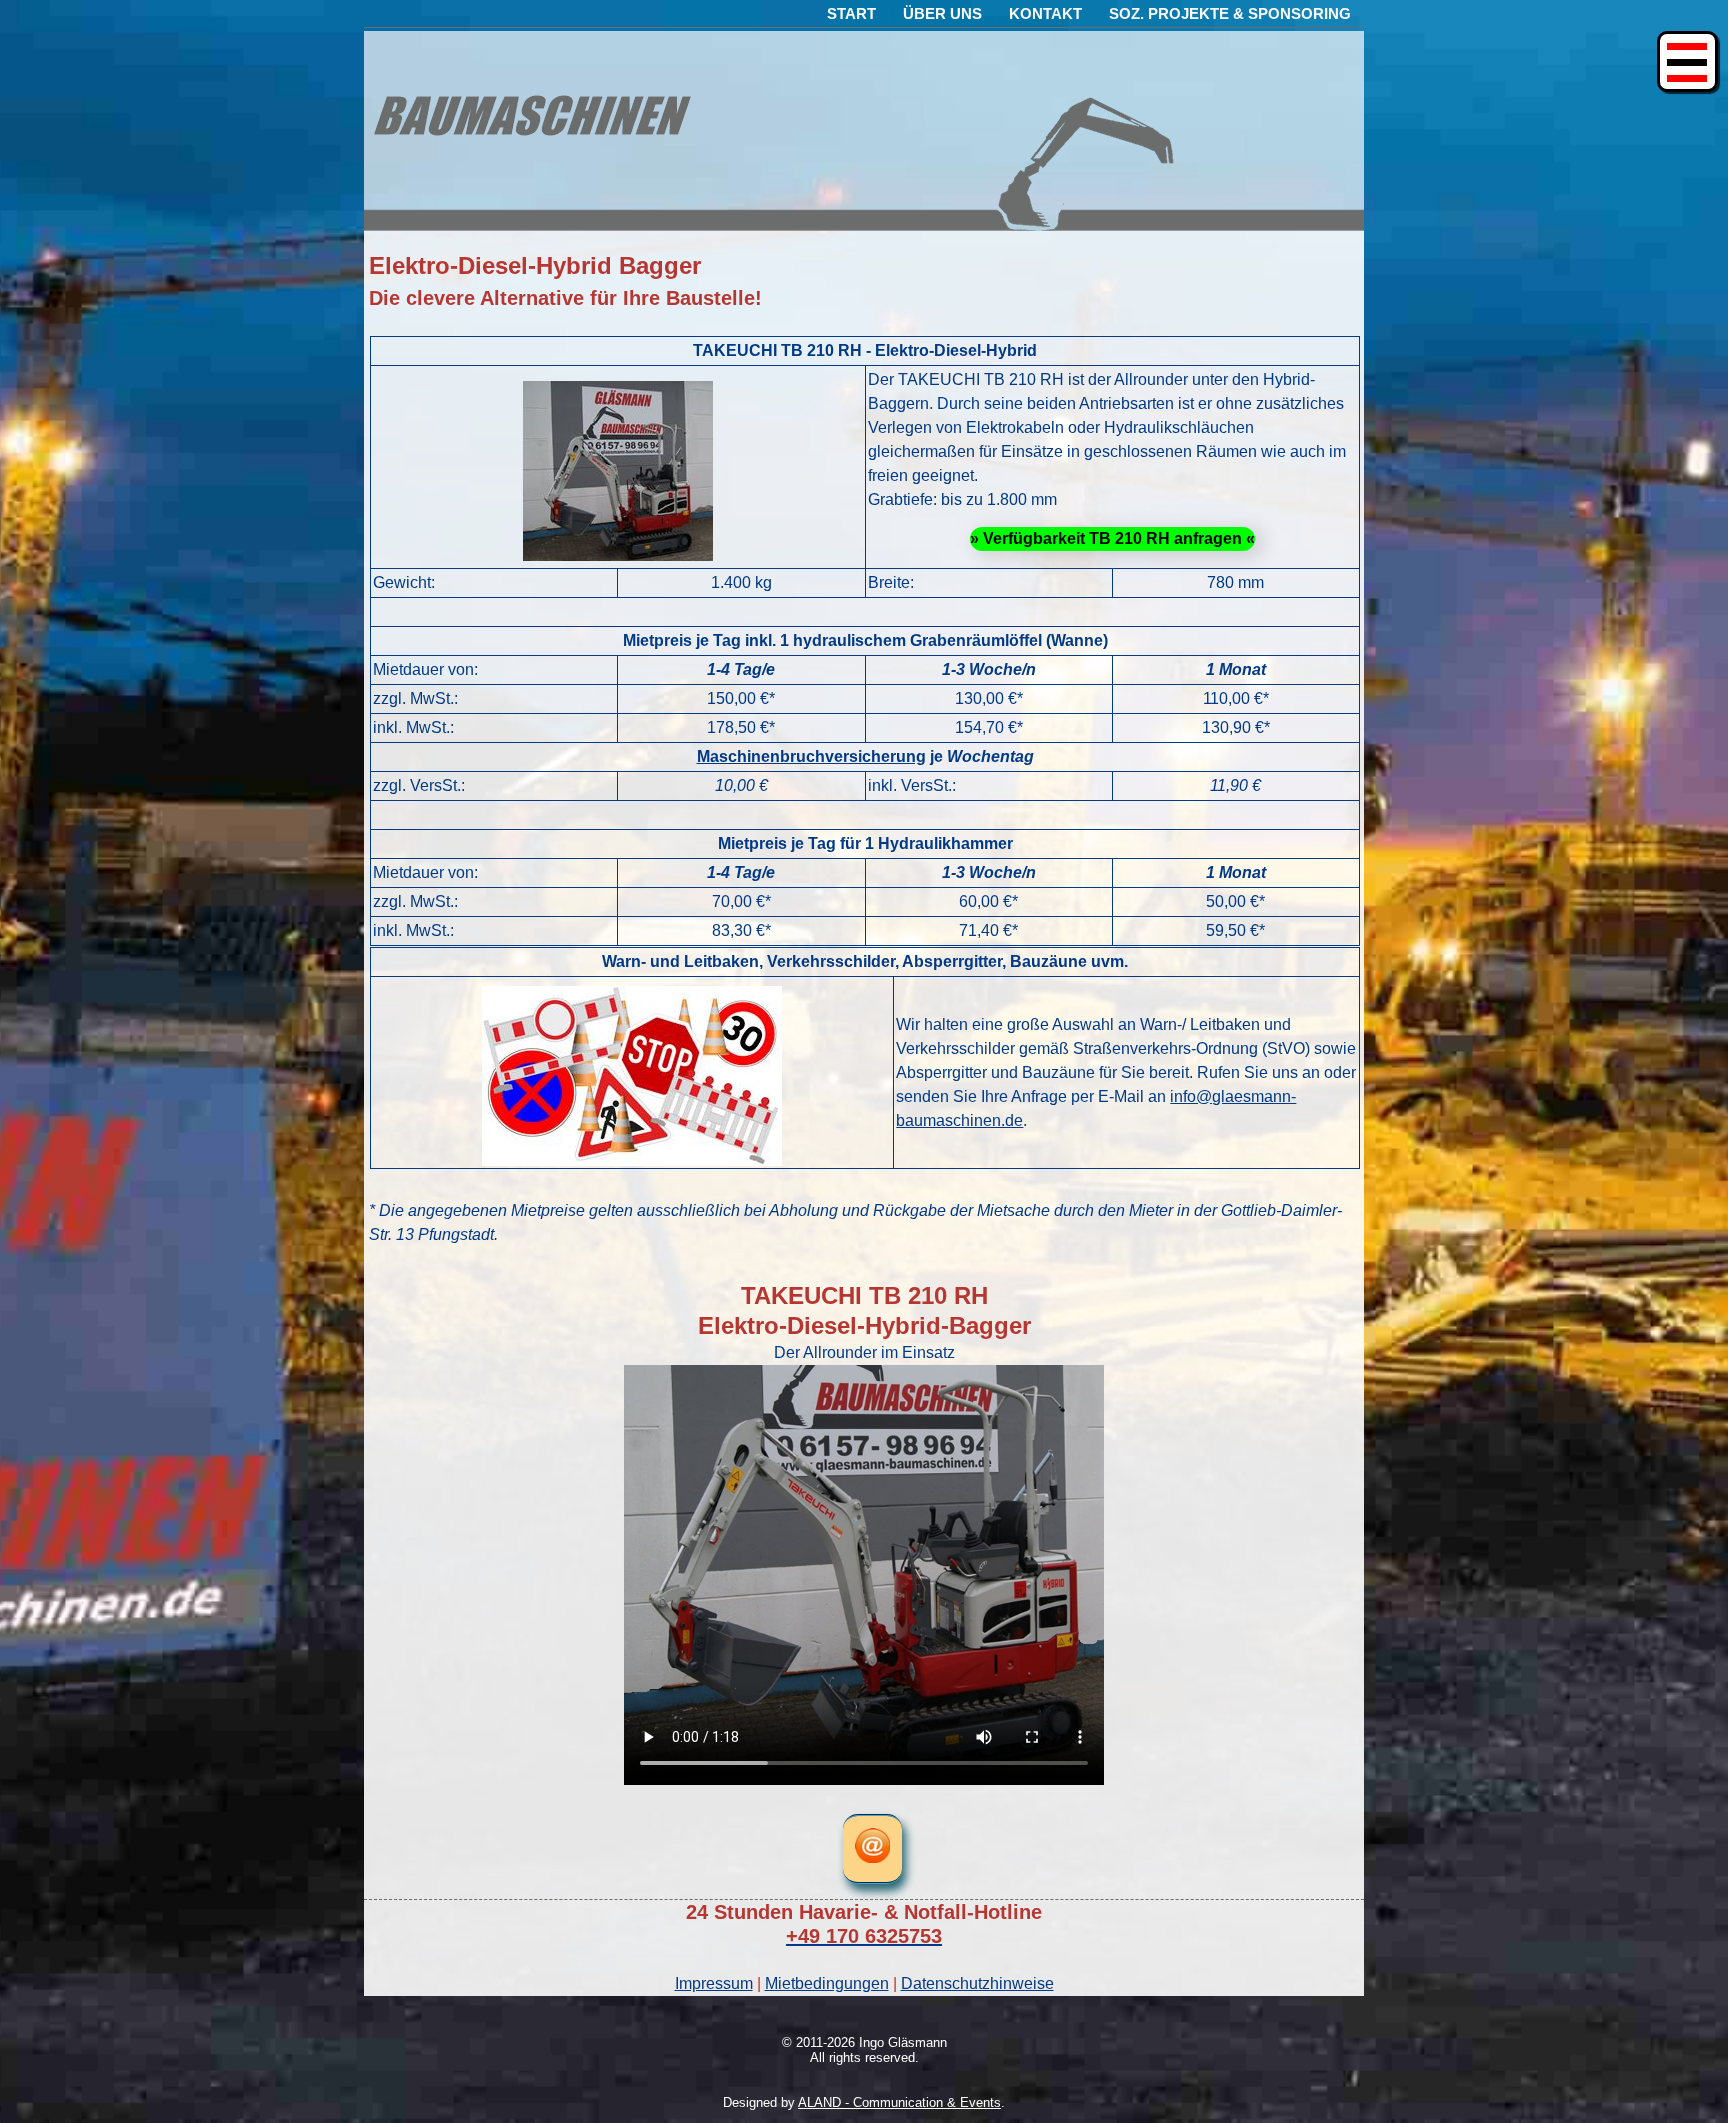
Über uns (942, 13)
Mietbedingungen (827, 1983)
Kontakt (1045, 13)
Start (851, 13)
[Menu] (1687, 61)
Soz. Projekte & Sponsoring (1230, 13)
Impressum (714, 1983)
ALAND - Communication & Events (899, 2102)
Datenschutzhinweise (977, 1983)
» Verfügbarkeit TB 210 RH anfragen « (1112, 538)
